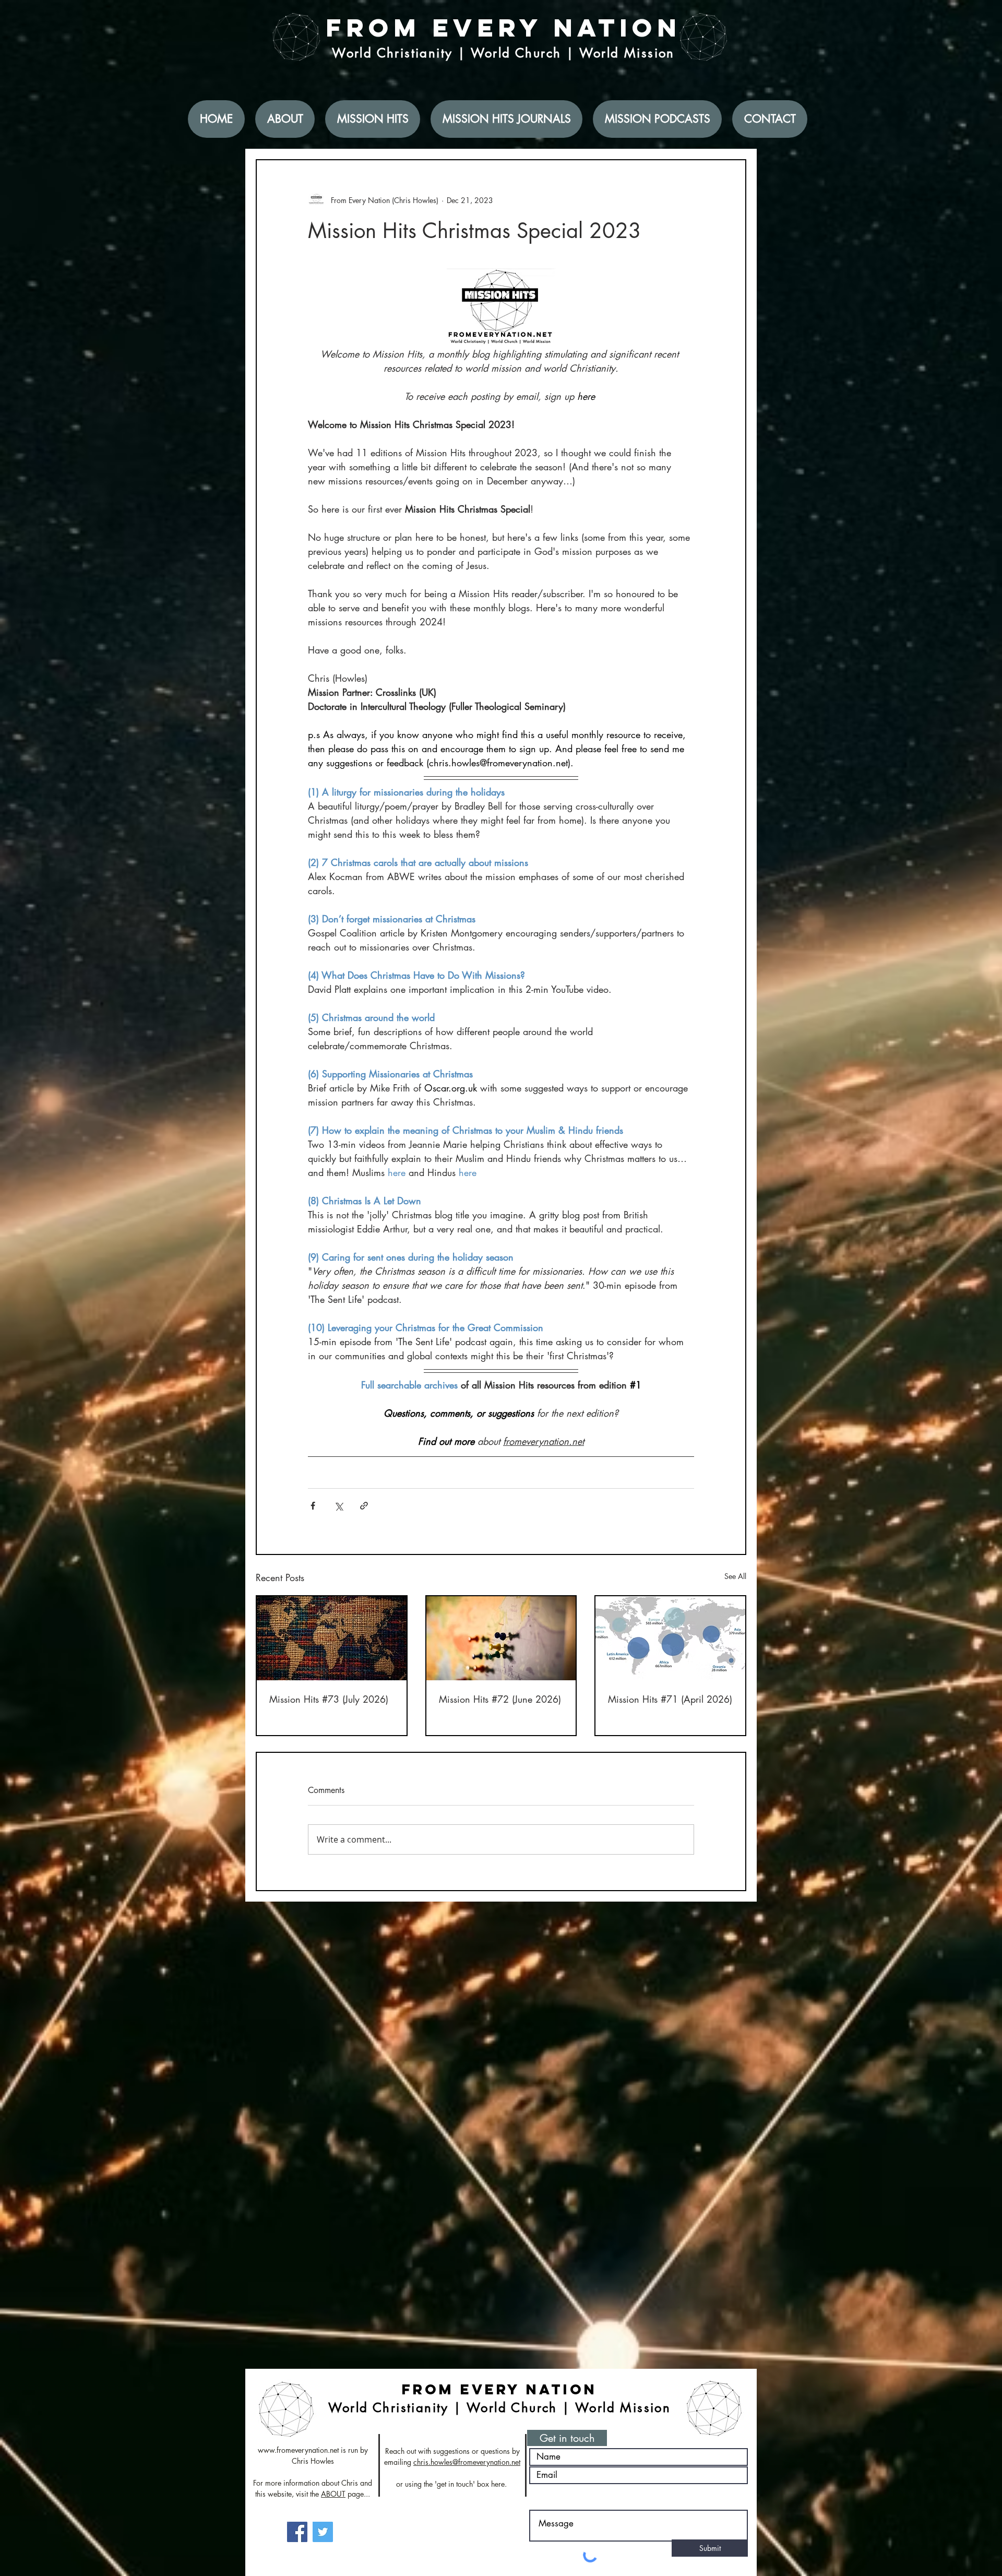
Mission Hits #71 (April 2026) (670, 1699)
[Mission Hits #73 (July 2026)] (332, 1638)
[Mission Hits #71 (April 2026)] (670, 1638)
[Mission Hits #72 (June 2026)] (501, 1638)
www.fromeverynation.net (298, 2450)
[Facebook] (297, 2532)
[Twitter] (323, 2532)
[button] (567, 2438)
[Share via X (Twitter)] (338, 1506)
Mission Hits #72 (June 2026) (500, 1699)
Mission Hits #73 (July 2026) (329, 1699)
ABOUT (333, 2494)
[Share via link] (364, 1506)
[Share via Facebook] (313, 1506)
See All (735, 1576)
